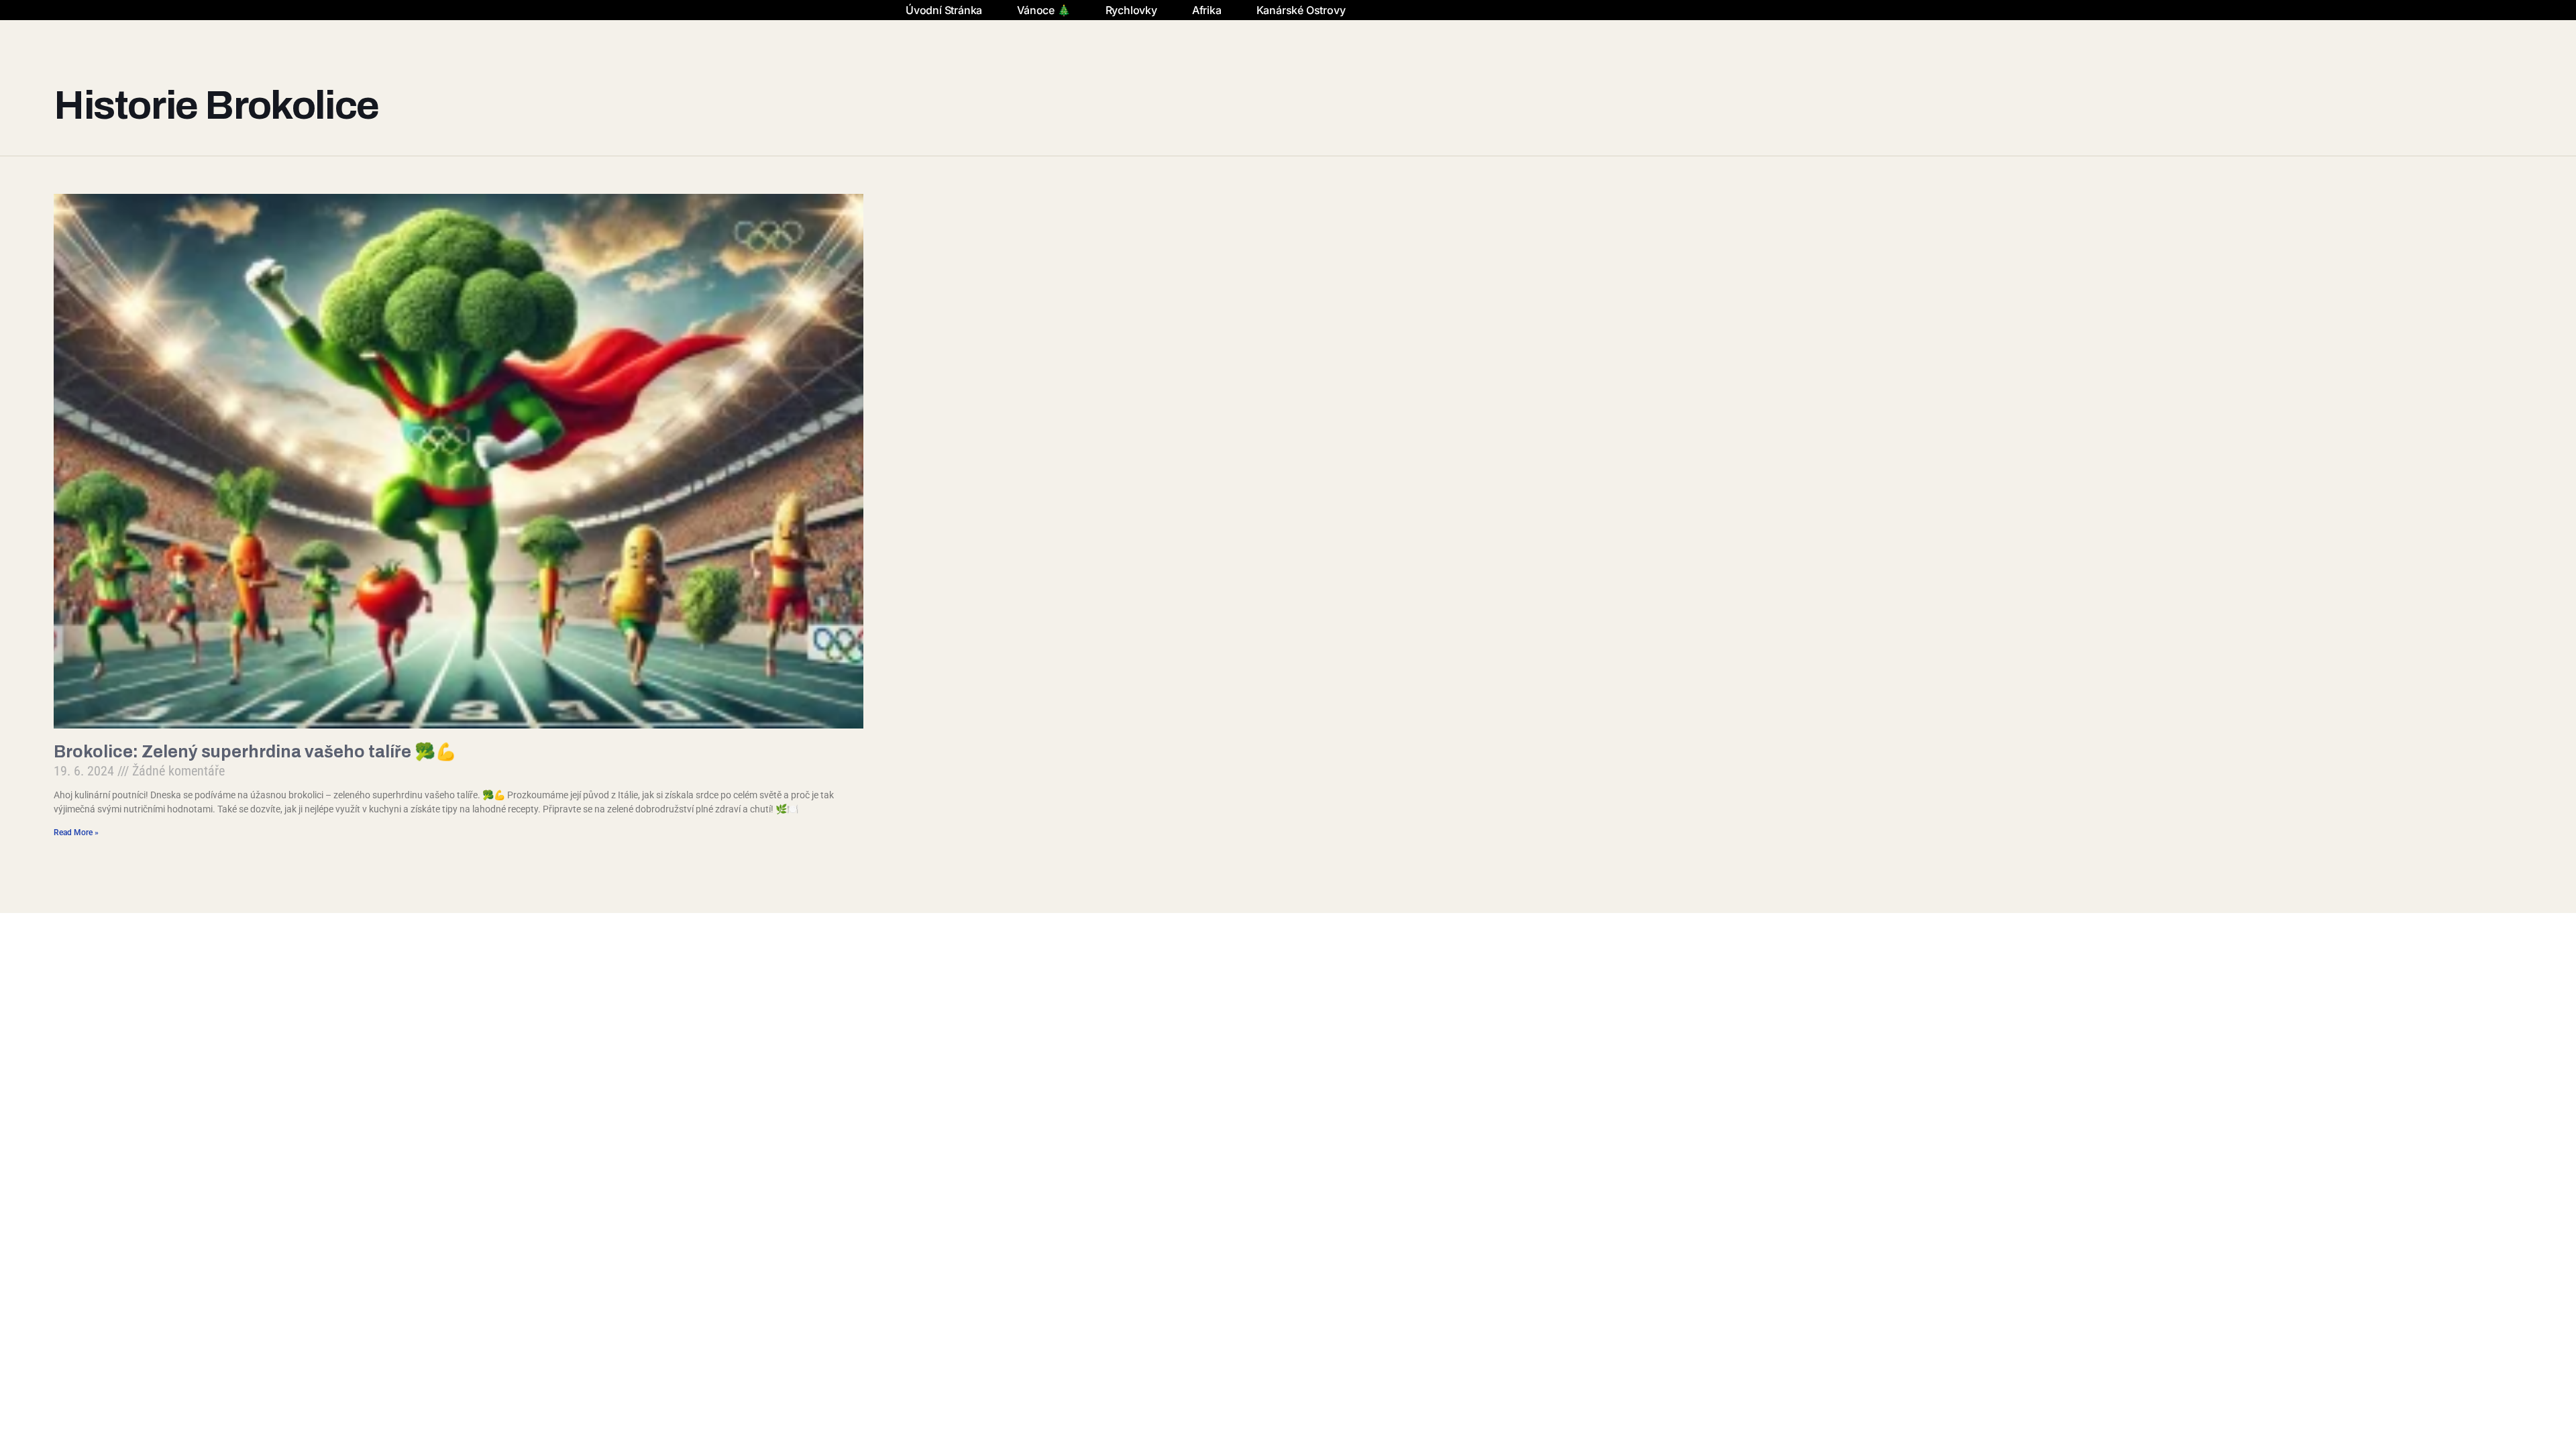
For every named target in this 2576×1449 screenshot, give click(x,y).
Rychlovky (1131, 10)
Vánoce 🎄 (1043, 10)
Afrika (1207, 10)
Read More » (76, 833)
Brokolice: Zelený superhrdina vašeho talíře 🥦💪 (255, 752)
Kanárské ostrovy (1301, 10)
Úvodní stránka (944, 10)
